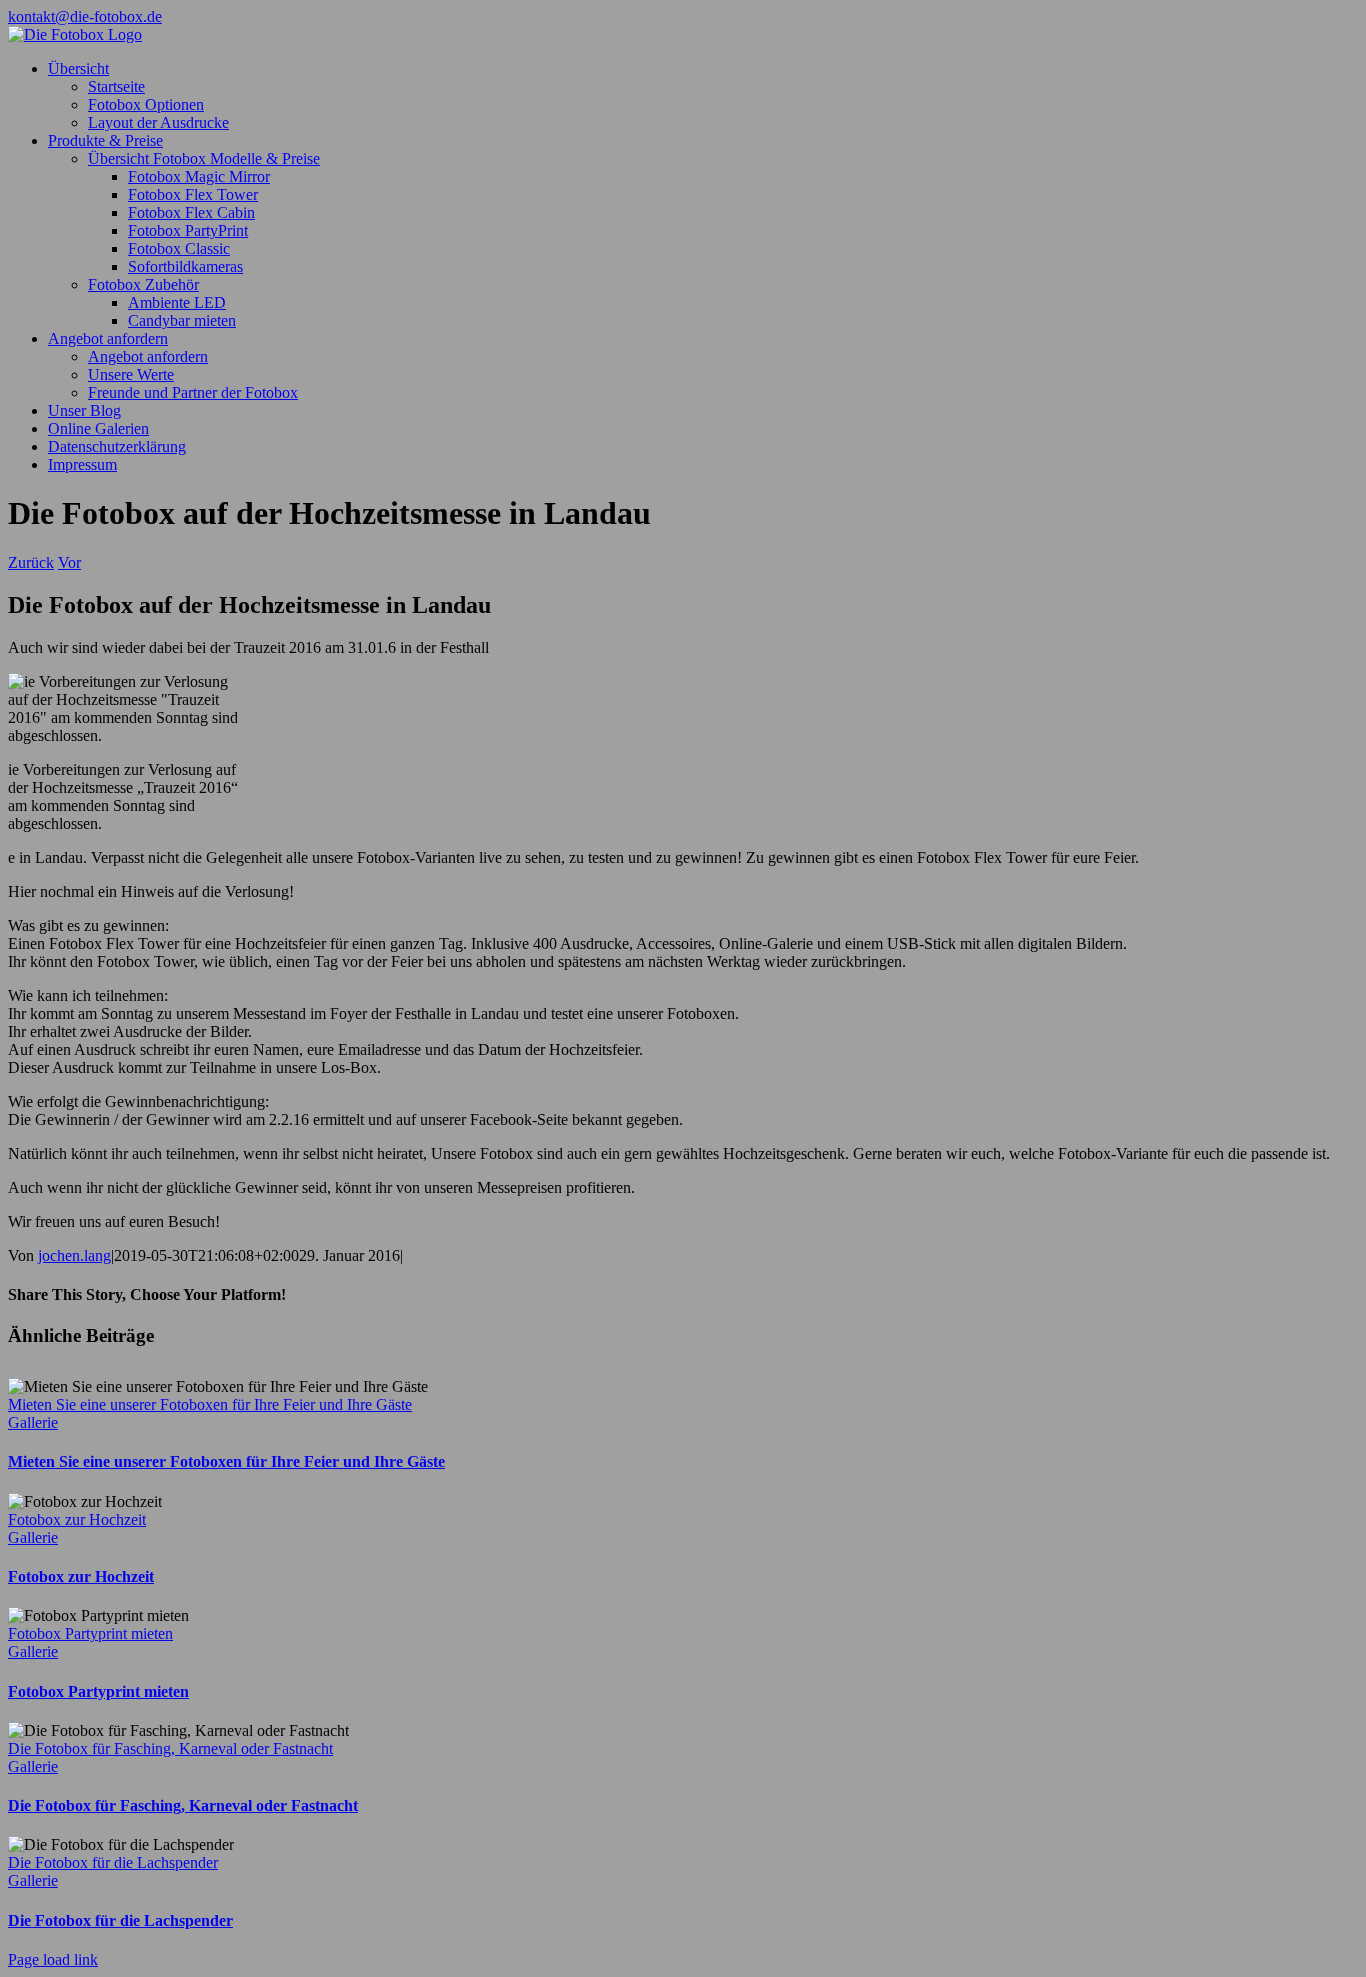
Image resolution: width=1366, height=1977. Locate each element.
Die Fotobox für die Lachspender (113, 1862)
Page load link (53, 1959)
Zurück (31, 562)
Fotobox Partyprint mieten (90, 1633)
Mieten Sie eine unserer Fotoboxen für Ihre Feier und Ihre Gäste (210, 1404)
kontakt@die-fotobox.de (85, 16)
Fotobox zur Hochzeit (77, 1519)
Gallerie (33, 1422)
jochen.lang (74, 1255)
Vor (69, 562)
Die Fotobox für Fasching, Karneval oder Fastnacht (170, 1748)
